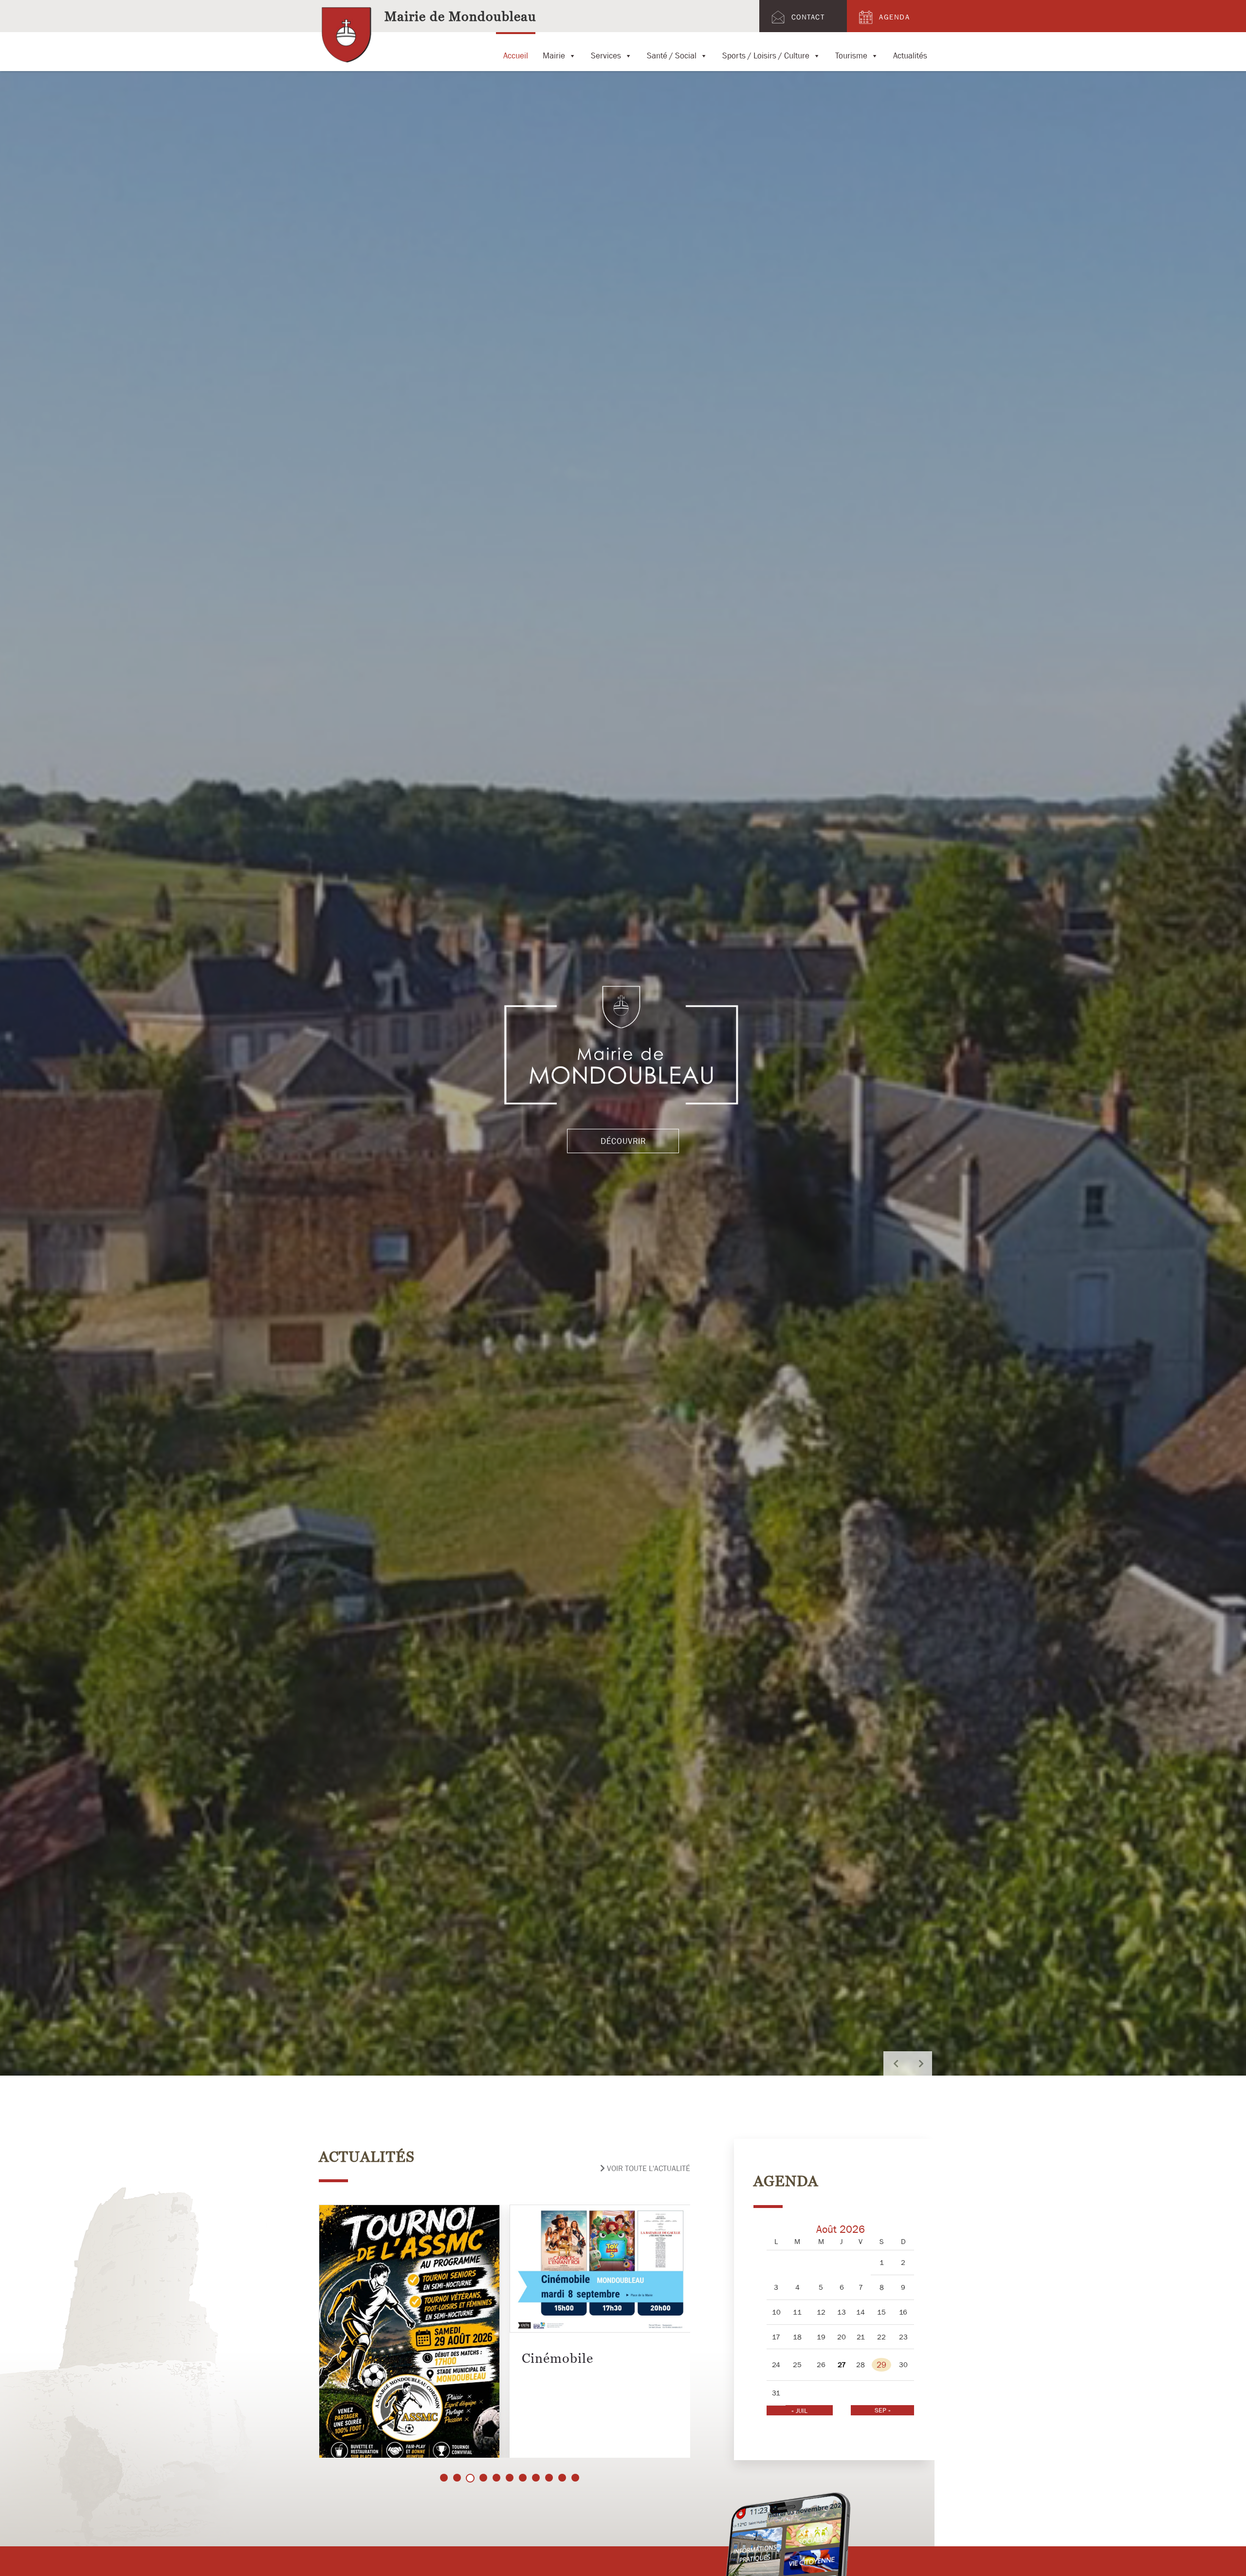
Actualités (910, 54)
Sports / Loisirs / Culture (766, 54)
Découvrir (623, 1141)
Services (606, 54)
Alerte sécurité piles (584, 2355)
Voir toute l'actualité (648, 2168)
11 (575, 2478)
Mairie (554, 54)
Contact (808, 17)
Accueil (516, 54)
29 (881, 2365)
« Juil (799, 2410)
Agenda (894, 17)
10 (562, 2478)
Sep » (883, 2410)
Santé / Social (672, 54)
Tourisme (851, 54)
